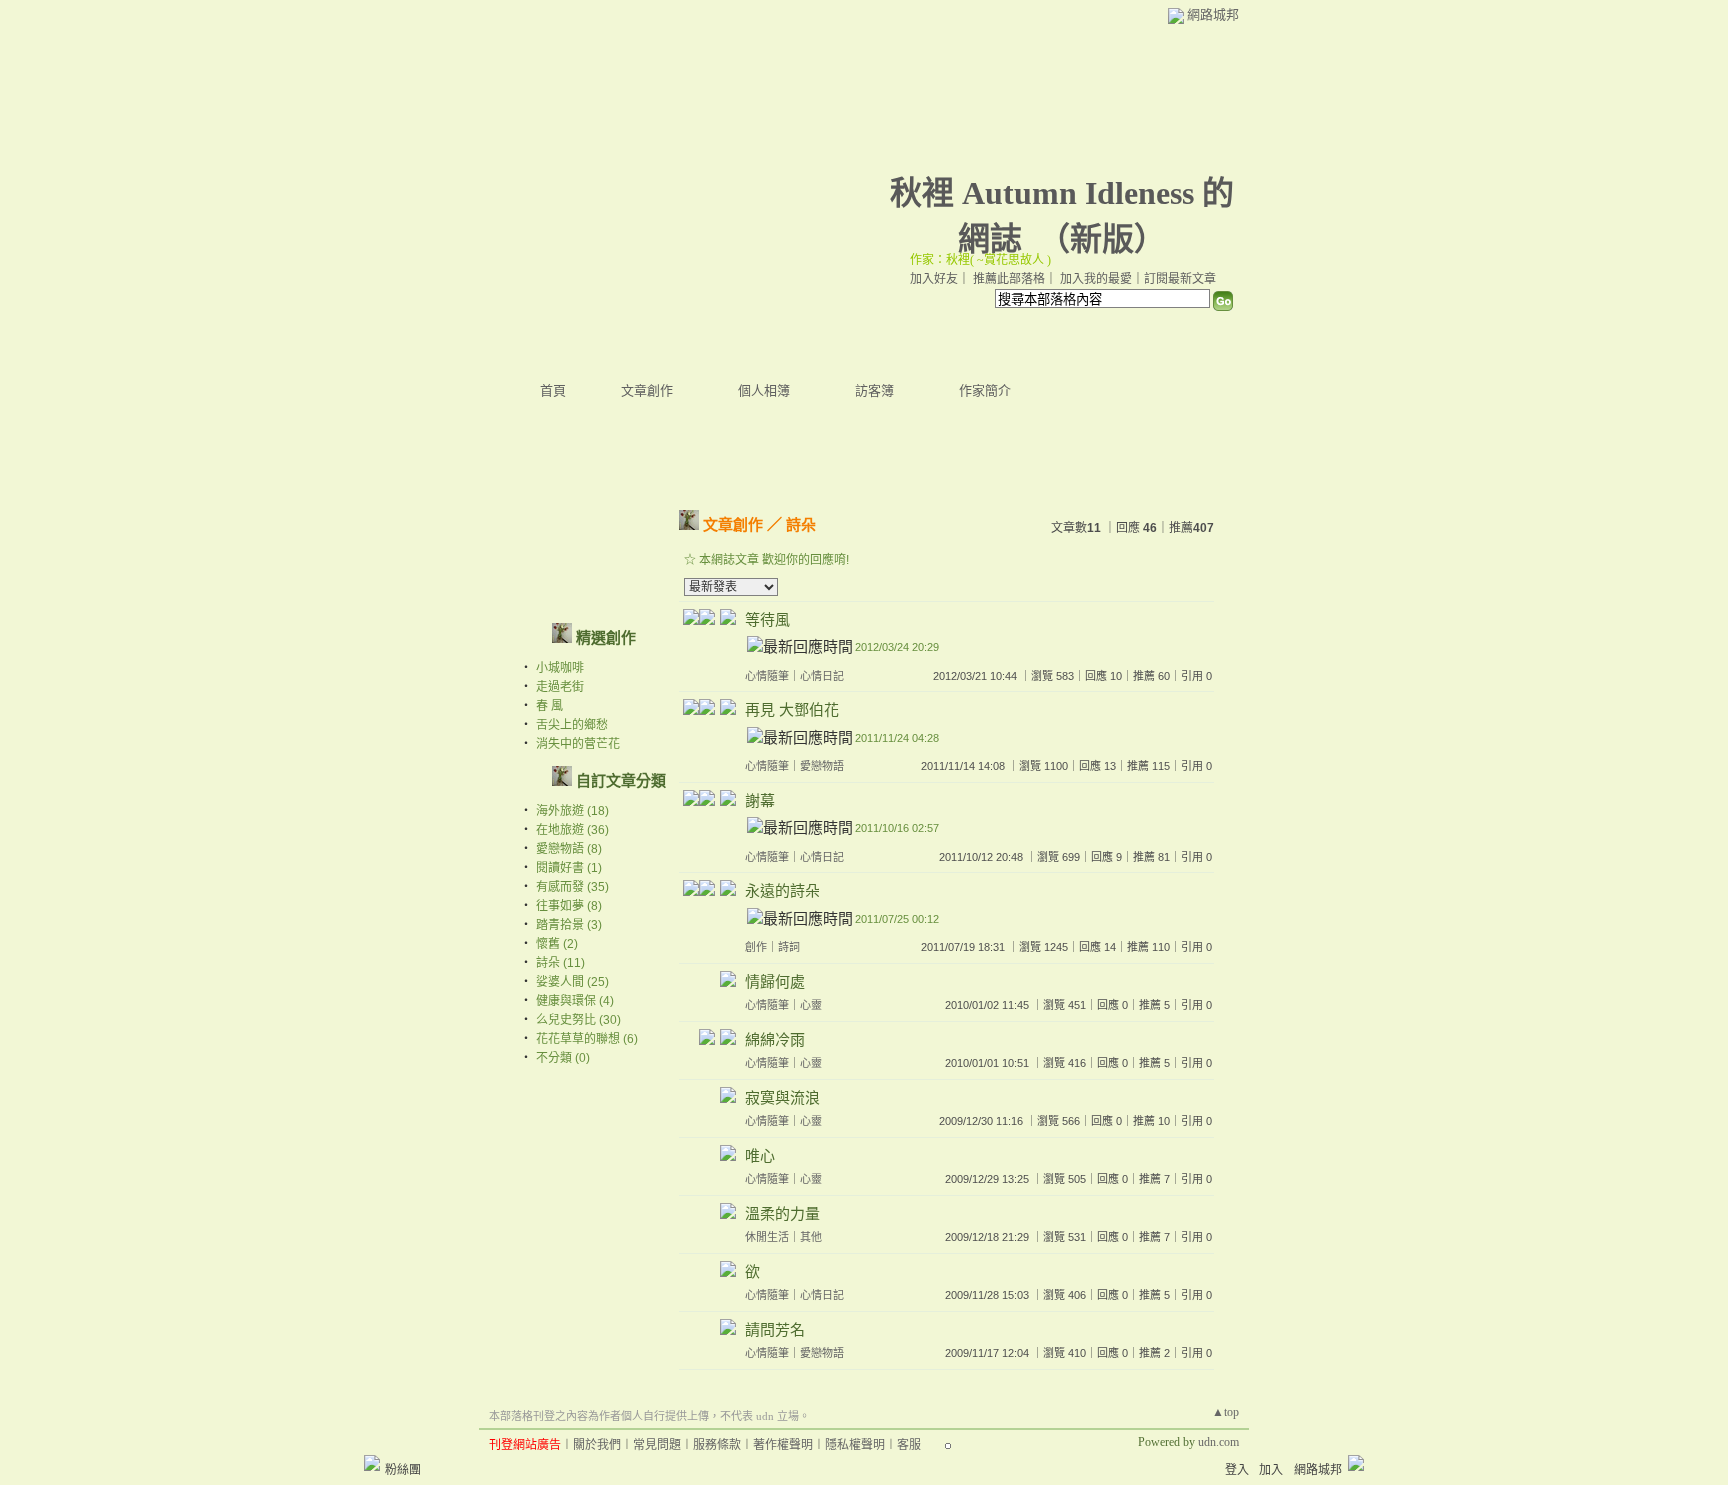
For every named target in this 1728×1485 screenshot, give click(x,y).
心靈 (811, 1005)
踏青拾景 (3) (569, 925)
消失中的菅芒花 (578, 744)
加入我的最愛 (1096, 279)
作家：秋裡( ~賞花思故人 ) (980, 260)
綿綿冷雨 (775, 1039)
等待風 (767, 619)
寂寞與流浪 (782, 1097)
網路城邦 (1213, 14)
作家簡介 (985, 390)
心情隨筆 (767, 676)
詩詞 (789, 947)
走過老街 (560, 687)
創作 (756, 947)
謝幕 (760, 800)
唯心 (760, 1155)
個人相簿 (764, 390)
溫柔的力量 (782, 1213)
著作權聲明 (783, 1445)
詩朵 (801, 524)
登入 (1237, 1470)
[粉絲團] (372, 1463)
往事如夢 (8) (569, 906)
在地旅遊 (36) (572, 830)
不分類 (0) (563, 1058)
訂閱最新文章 (1180, 279)
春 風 (549, 706)
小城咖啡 (560, 668)
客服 (909, 1445)
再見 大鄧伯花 (792, 709)
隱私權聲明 (855, 1445)
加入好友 (934, 279)
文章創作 (647, 390)
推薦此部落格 (1009, 279)
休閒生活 (767, 1237)
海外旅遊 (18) (572, 811)
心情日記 (822, 676)
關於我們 (597, 1445)
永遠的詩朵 (782, 890)
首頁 (553, 390)
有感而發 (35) (572, 887)
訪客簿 (874, 390)
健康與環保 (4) (575, 1001)
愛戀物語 (822, 766)
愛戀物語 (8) (569, 849)
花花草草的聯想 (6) (587, 1039)
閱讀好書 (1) (569, 868)
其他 (811, 1237)
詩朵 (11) (560, 963)
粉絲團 (403, 1470)
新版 (1102, 239)
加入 (1271, 1470)
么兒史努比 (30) (578, 1020)
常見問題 (657, 1445)
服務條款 (717, 1445)
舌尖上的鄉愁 (572, 725)
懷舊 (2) (557, 944)
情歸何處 (775, 981)
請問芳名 (775, 1329)
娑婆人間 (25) (572, 982)
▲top (1225, 1412)
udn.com (1218, 1442)
